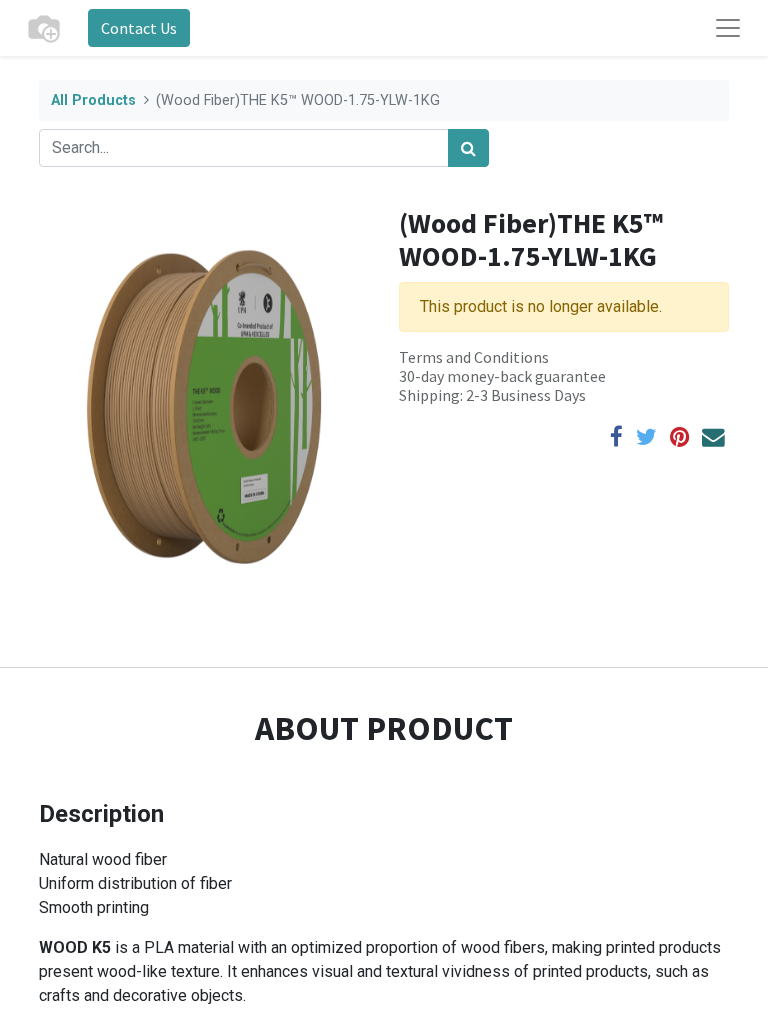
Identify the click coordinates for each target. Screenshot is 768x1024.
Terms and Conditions (474, 357)
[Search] (468, 148)
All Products (93, 100)
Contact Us (139, 28)
